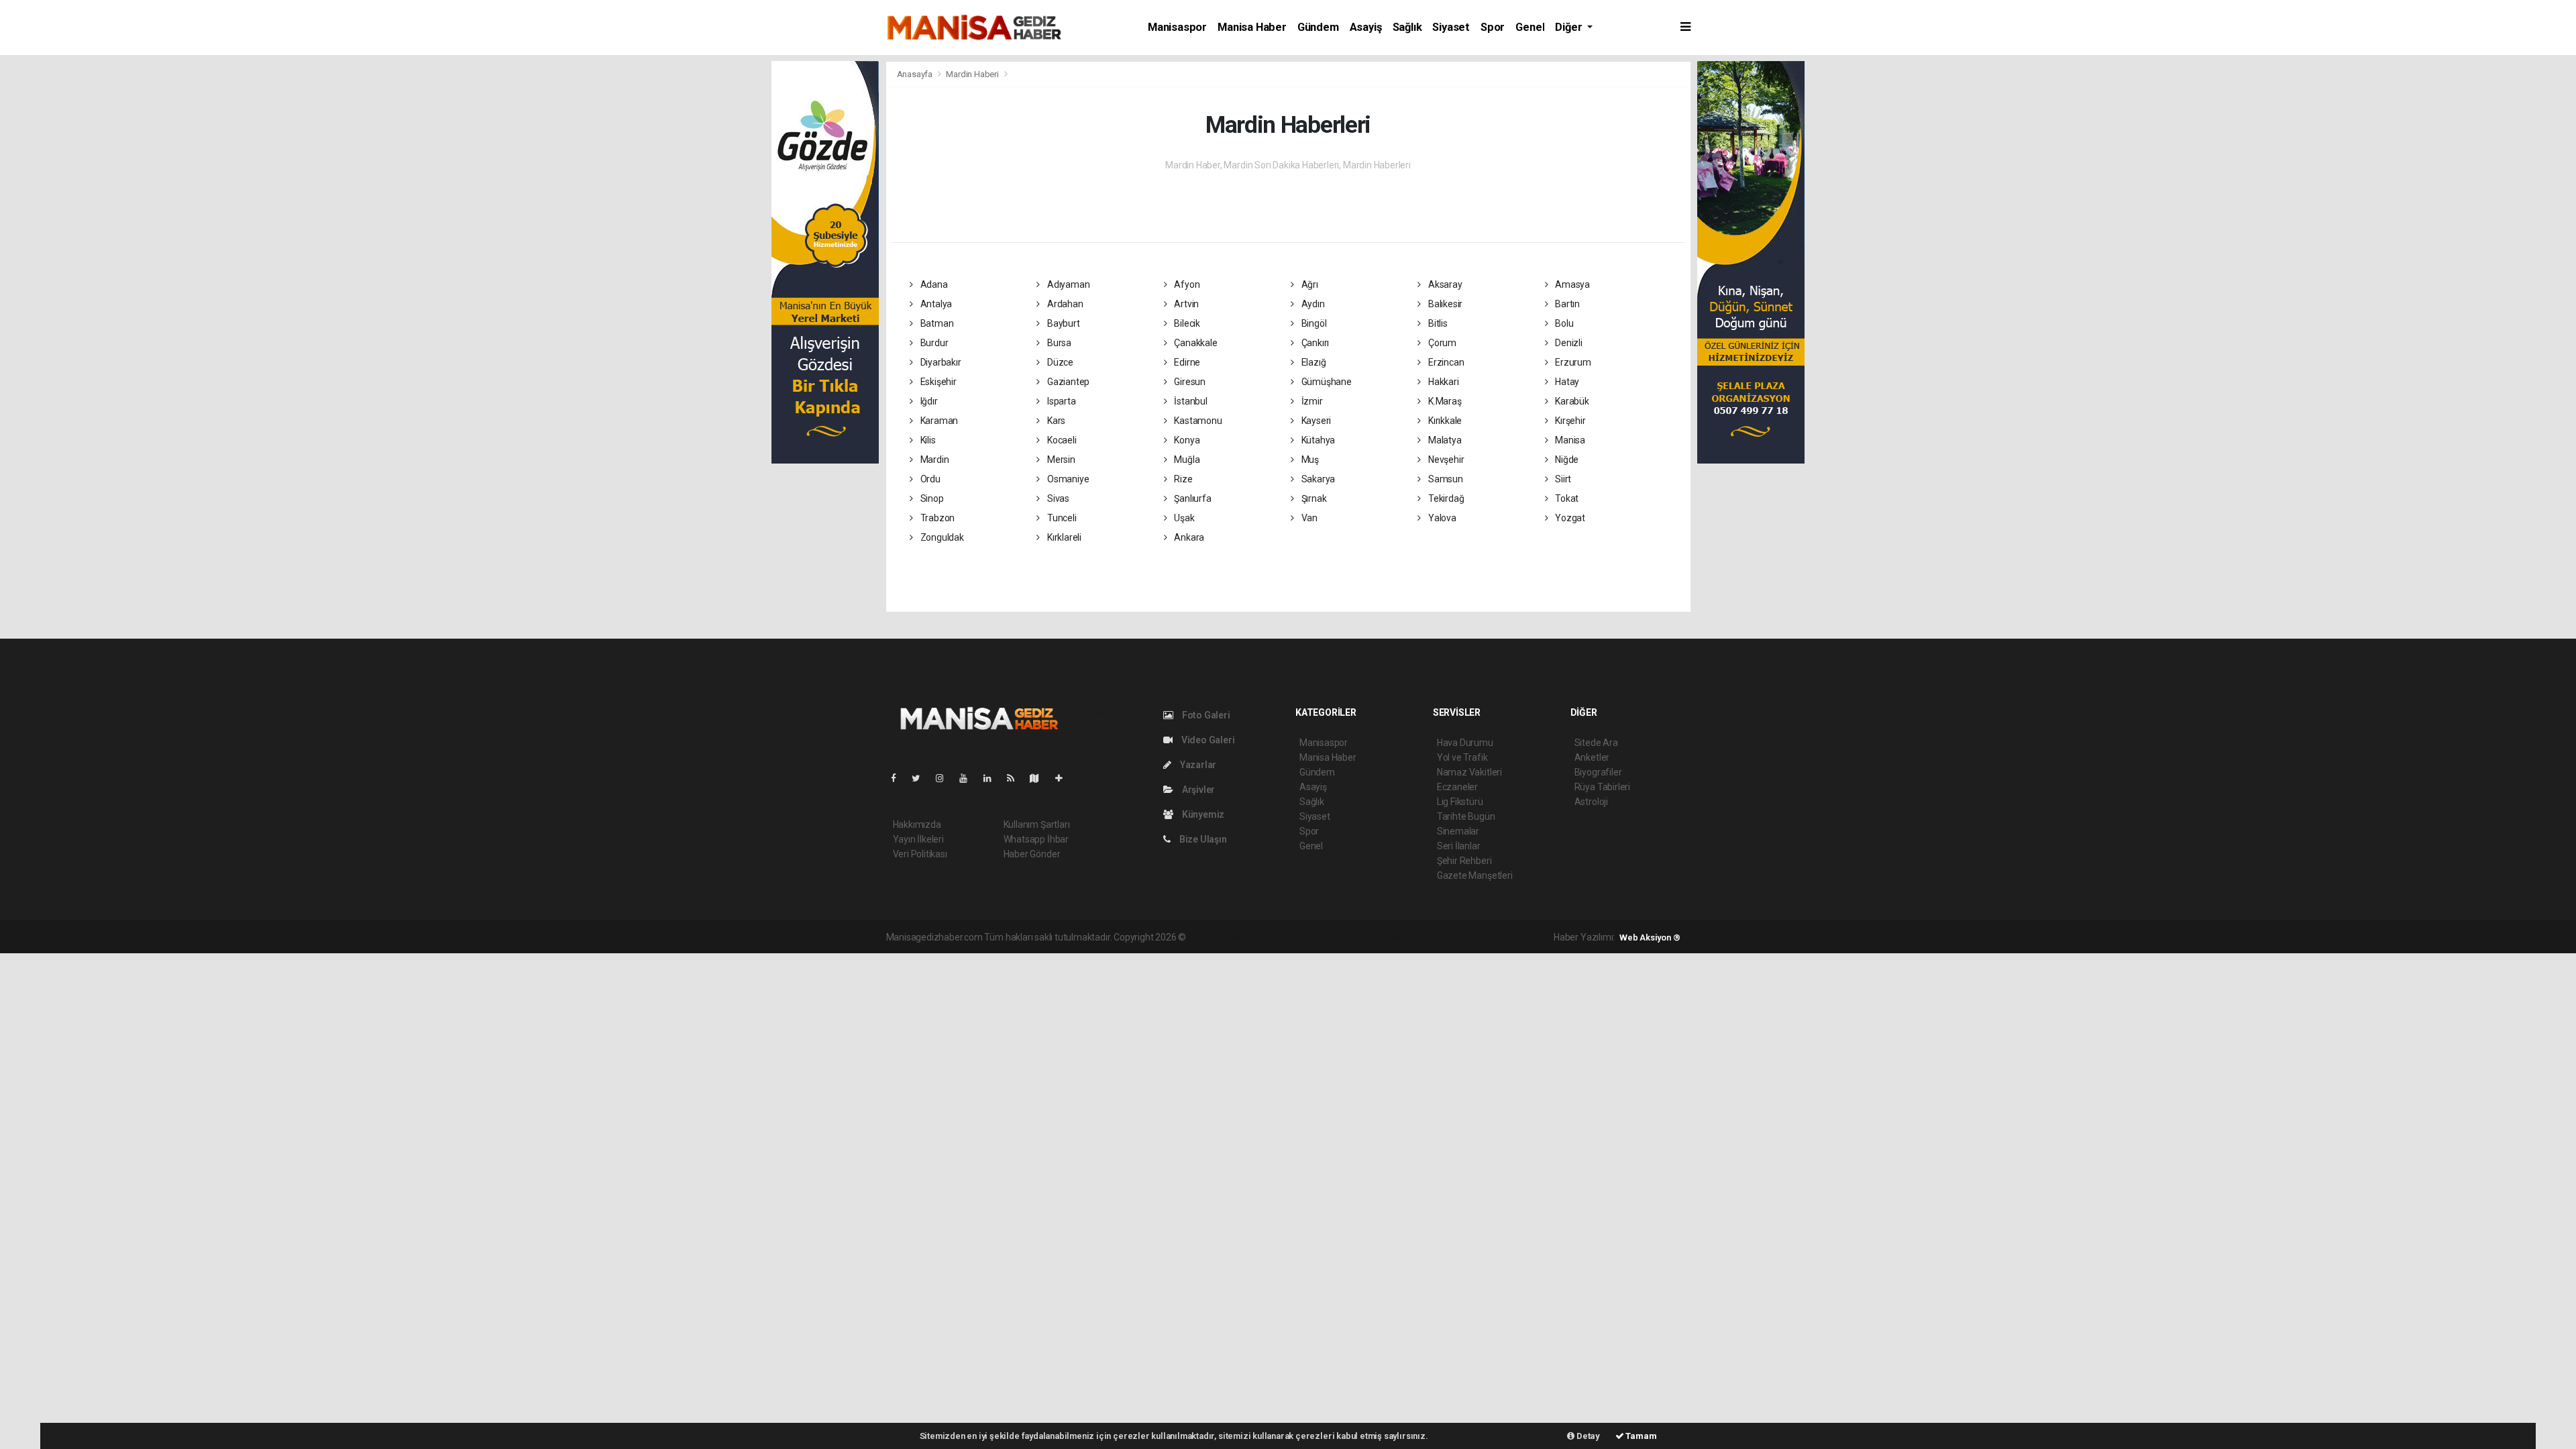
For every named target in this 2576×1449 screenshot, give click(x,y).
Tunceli (1061, 518)
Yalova (1441, 518)
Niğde (1566, 460)
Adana (933, 284)
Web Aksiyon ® (1650, 937)
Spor (1493, 27)
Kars (1055, 421)
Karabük (1571, 401)
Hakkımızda (917, 824)
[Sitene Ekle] (1064, 778)
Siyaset (1451, 27)
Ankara (1188, 537)
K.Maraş (1444, 401)
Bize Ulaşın (1202, 839)
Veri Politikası (920, 854)
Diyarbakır (940, 362)
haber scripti (1326, 937)
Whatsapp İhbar (1036, 839)
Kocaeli (1061, 440)
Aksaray (1444, 284)
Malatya (1444, 440)
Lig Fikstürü (1460, 802)
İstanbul (1189, 401)
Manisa (1569, 440)
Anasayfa (916, 74)
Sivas (1057, 498)
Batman (936, 323)
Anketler (1592, 757)
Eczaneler (1457, 787)
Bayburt (1062, 323)
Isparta (1060, 401)
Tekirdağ (1445, 498)
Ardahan (1064, 304)
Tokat (1566, 498)
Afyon (1186, 284)
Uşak (1183, 518)
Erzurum (1572, 362)
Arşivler (1197, 790)
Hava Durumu (1465, 743)
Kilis (927, 440)
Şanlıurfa (1191, 498)
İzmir (1311, 401)
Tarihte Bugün (1466, 816)
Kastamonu (1197, 421)
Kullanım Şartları (1037, 824)
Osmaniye (1067, 479)
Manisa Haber (1252, 27)
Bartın (1566, 304)
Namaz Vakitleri (1469, 772)
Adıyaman (1067, 284)
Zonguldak (941, 537)
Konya (1186, 440)
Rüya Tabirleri (1602, 787)
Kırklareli (1063, 537)
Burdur (933, 343)
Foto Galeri (1205, 715)
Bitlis (1437, 323)
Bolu (1563, 323)
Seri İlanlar (1459, 846)
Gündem (1318, 27)
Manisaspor (1177, 27)
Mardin (933, 460)
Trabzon (936, 518)
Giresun (1188, 382)
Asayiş (1366, 27)
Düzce (1059, 362)
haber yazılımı (1217, 937)
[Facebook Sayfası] (899, 778)
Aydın (1312, 304)
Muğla (1186, 460)
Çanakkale (1194, 343)
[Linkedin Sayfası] (993, 778)
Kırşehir (1569, 421)
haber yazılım (1381, 937)
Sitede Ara (1596, 743)
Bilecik (1186, 323)
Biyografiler (1598, 772)
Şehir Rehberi (1464, 861)
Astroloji (1591, 802)
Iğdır (928, 401)
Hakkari (1442, 382)
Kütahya (1317, 440)
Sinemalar (1458, 831)
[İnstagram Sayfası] (945, 778)
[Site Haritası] (1040, 778)
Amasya (1571, 284)
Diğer (1570, 27)
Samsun (1444, 479)
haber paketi (1273, 937)
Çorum (1441, 343)
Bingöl (1313, 323)
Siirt (1562, 479)
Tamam (1641, 1436)
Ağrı (1309, 284)
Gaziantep (1067, 382)
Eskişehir (937, 382)
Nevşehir (1445, 460)
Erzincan (1445, 362)
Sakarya (1317, 479)
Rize (1182, 479)
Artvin (1185, 304)
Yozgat (1569, 518)
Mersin (1060, 460)
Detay (1587, 1436)
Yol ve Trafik (1462, 757)
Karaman (938, 421)
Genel (1530, 27)
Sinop (931, 498)
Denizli (1567, 343)
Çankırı (1314, 343)
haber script (1435, 937)
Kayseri (1315, 421)
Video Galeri (1207, 740)
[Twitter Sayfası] (921, 778)
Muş (1309, 460)
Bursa (1058, 343)
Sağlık (1407, 27)
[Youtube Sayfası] (969, 778)
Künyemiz (1202, 814)
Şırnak (1313, 498)
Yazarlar (1197, 765)
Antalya (935, 304)
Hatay (1566, 382)
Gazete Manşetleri (1475, 875)
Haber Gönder (1032, 854)
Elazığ (1312, 362)
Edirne (1186, 362)
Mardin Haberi (972, 74)
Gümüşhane (1326, 382)
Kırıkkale (1444, 421)
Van (1308, 518)
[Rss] (1016, 778)
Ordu (929, 479)
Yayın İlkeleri (918, 839)
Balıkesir (1444, 304)
